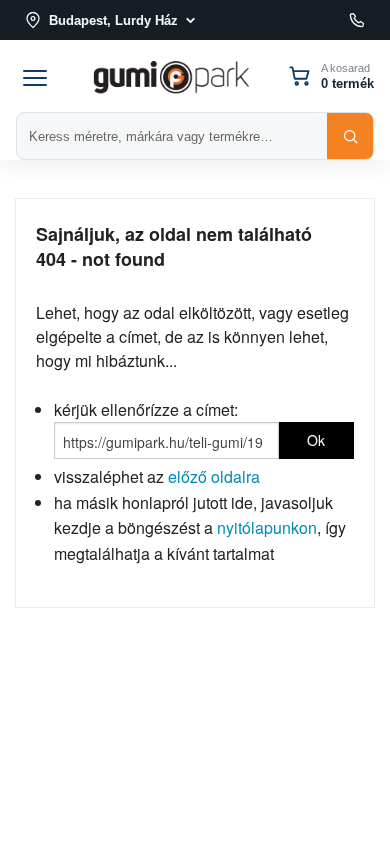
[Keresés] (350, 136)
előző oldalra (214, 476)
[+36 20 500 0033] (357, 20)
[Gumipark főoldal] (171, 75)
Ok (316, 440)
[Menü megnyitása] (35, 76)
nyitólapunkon (267, 527)
